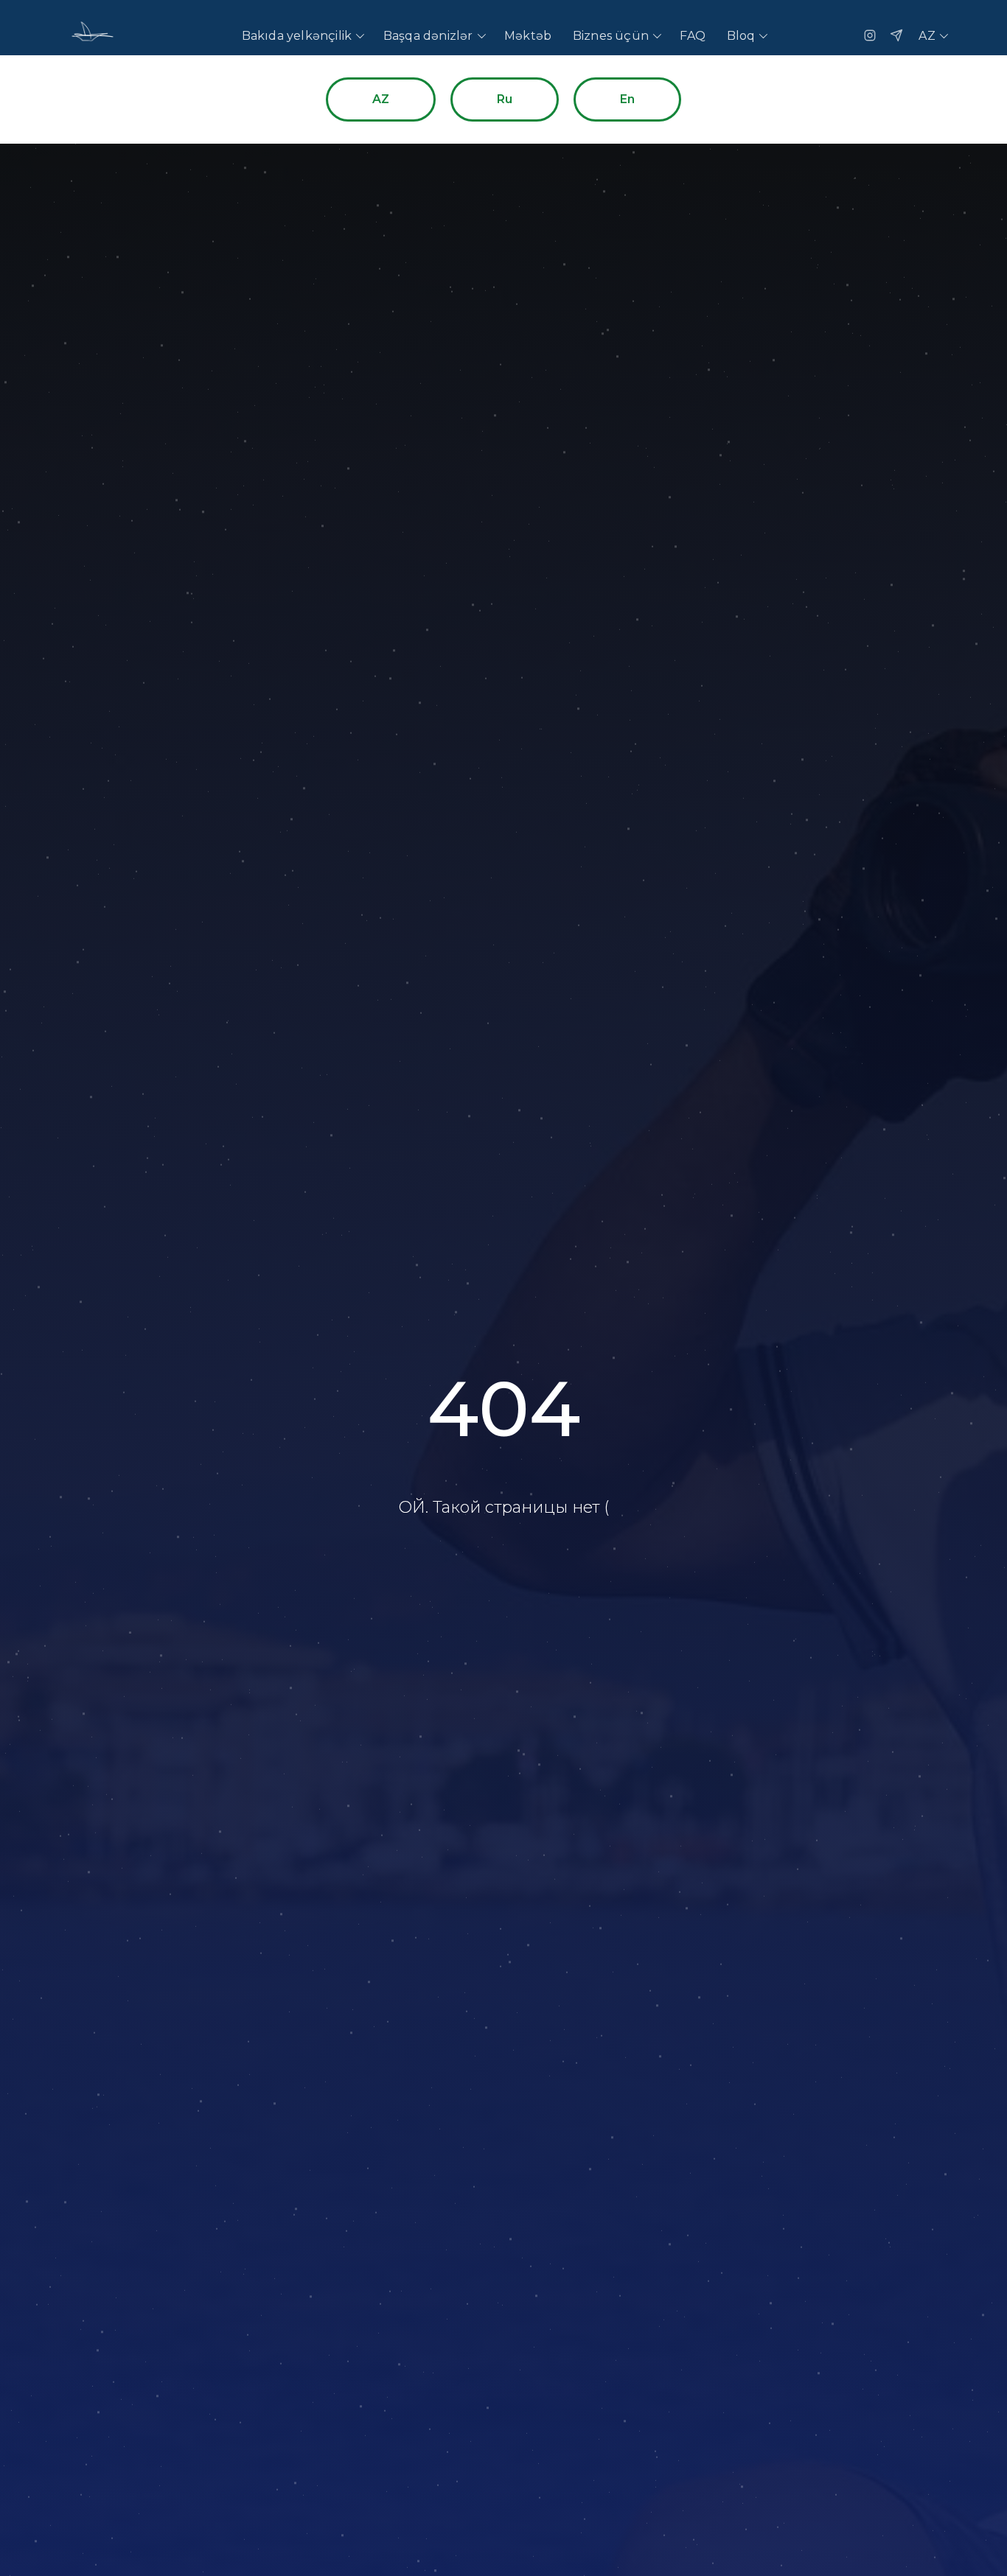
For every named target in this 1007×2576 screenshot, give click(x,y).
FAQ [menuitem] (693, 36)
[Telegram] (896, 35)
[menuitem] (302, 36)
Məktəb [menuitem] (528, 36)
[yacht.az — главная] (91, 35)
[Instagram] (870, 35)
